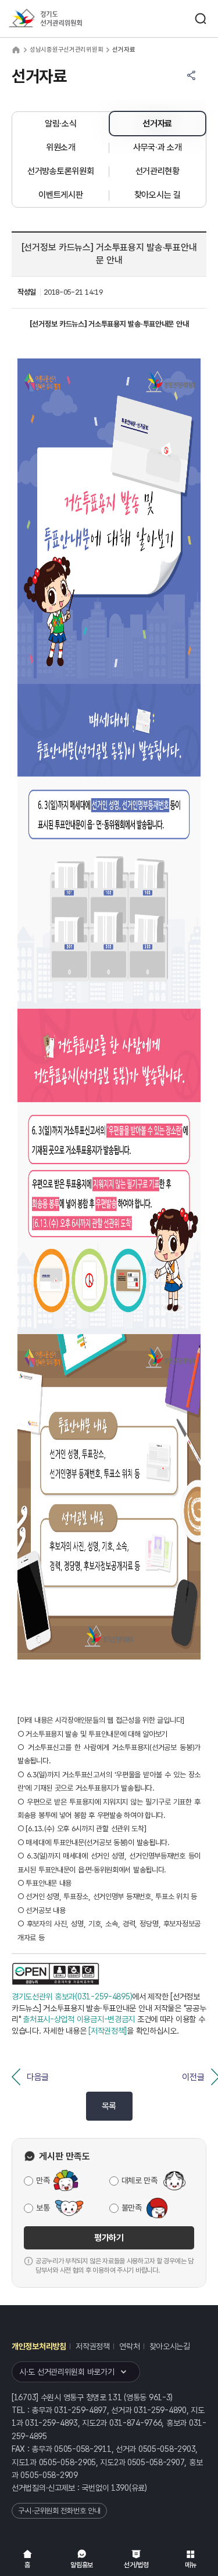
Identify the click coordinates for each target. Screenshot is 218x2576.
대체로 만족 (140, 2180)
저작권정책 (93, 2346)
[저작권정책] (108, 2031)
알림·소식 (61, 124)
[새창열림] (56, 1974)
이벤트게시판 (60, 195)
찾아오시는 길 (158, 195)
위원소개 (61, 147)
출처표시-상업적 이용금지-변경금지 (79, 2019)
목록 (109, 2106)
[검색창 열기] (201, 19)
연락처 (129, 2346)
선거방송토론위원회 (60, 171)
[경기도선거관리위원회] (67, 19)
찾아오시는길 (170, 2346)
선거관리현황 (158, 171)
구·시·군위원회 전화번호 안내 (59, 2511)
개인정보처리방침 (39, 2346)
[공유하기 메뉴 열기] (191, 75)
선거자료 (157, 124)
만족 (43, 2180)
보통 (43, 2208)
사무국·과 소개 (158, 147)
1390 (120, 2488)
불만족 (132, 2208)
